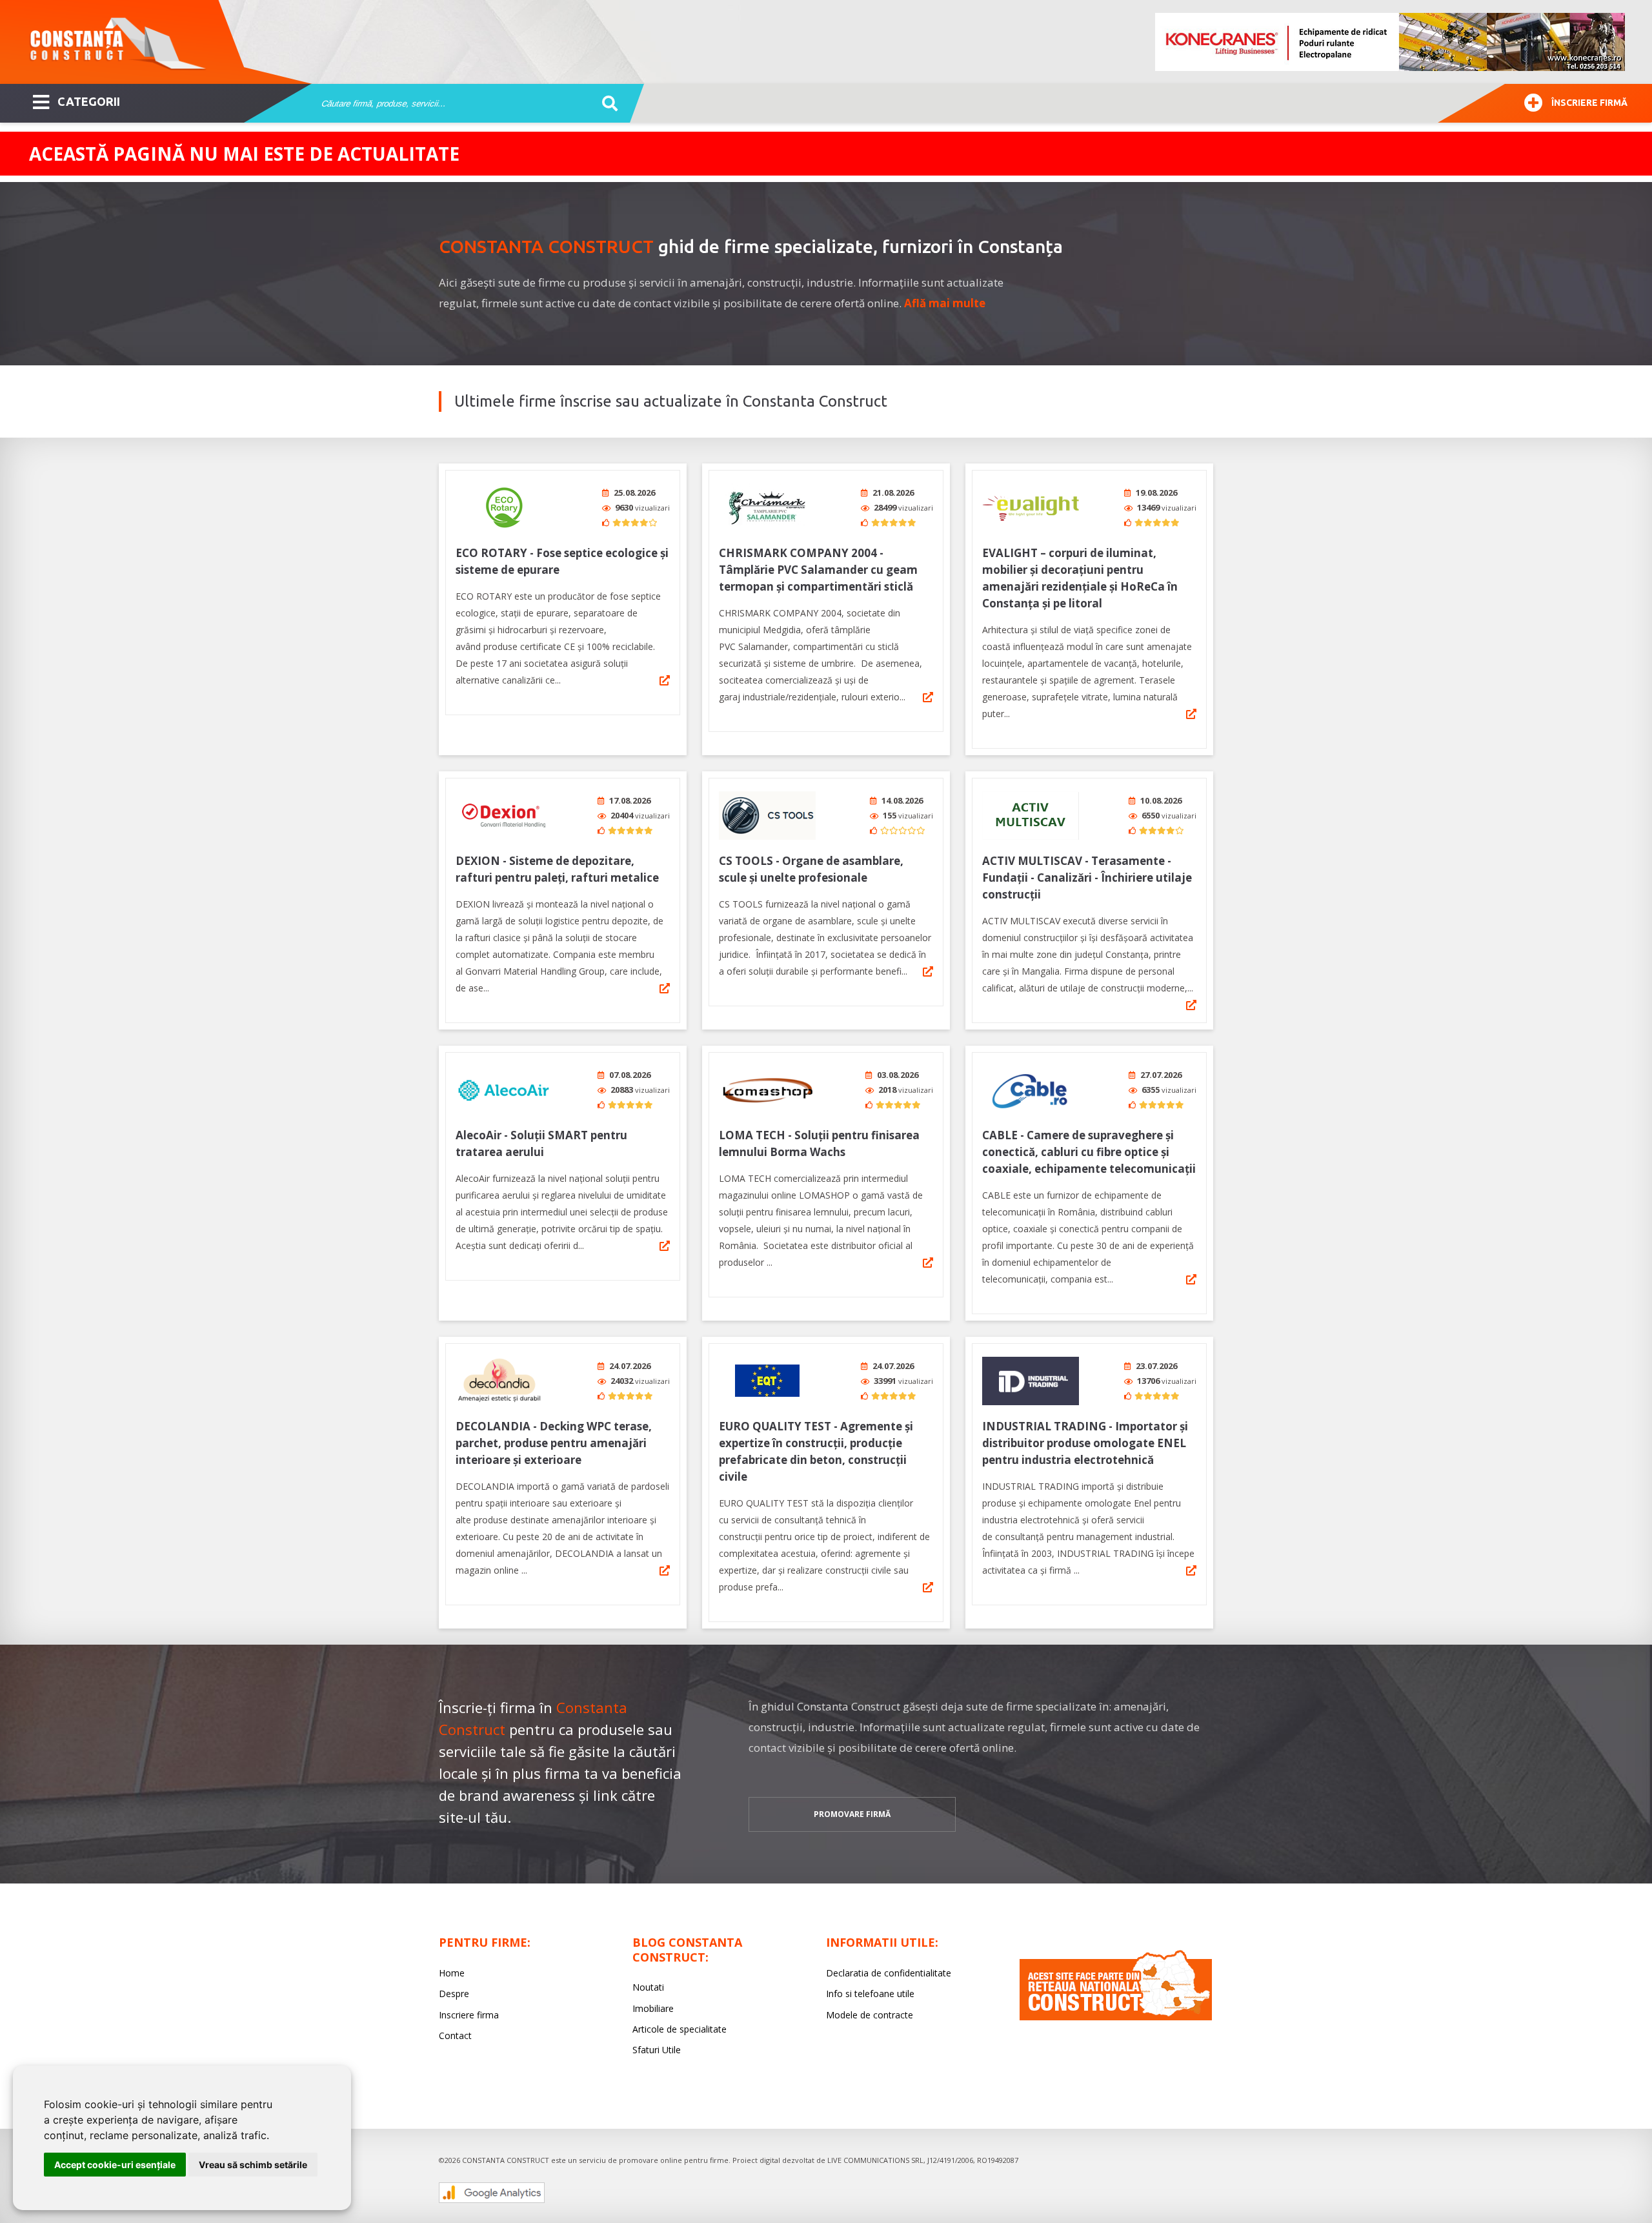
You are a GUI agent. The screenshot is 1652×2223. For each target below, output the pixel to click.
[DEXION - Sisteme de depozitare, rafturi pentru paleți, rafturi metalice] (504, 816)
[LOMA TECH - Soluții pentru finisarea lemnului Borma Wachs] (767, 1090)
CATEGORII (89, 101)
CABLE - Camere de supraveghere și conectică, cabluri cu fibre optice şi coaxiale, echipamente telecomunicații (1089, 1152)
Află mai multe (945, 303)
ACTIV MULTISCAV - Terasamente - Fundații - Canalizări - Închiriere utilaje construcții (1087, 878)
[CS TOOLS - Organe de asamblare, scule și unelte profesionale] (767, 816)
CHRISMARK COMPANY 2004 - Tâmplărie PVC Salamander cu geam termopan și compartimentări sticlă (818, 570)
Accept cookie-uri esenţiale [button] (115, 2165)
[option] (1391, 42)
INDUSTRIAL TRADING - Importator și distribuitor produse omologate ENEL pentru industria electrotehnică (1085, 1443)
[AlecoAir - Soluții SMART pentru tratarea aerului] (504, 1090)
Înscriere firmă (1589, 103)
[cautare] (606, 104)
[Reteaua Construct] (1116, 2017)
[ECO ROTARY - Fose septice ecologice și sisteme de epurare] (504, 508)
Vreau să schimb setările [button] (253, 2165)
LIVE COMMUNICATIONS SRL (875, 2160)
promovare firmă (852, 1814)
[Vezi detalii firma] (665, 680)
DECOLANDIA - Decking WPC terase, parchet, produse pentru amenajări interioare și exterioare (554, 1443)
